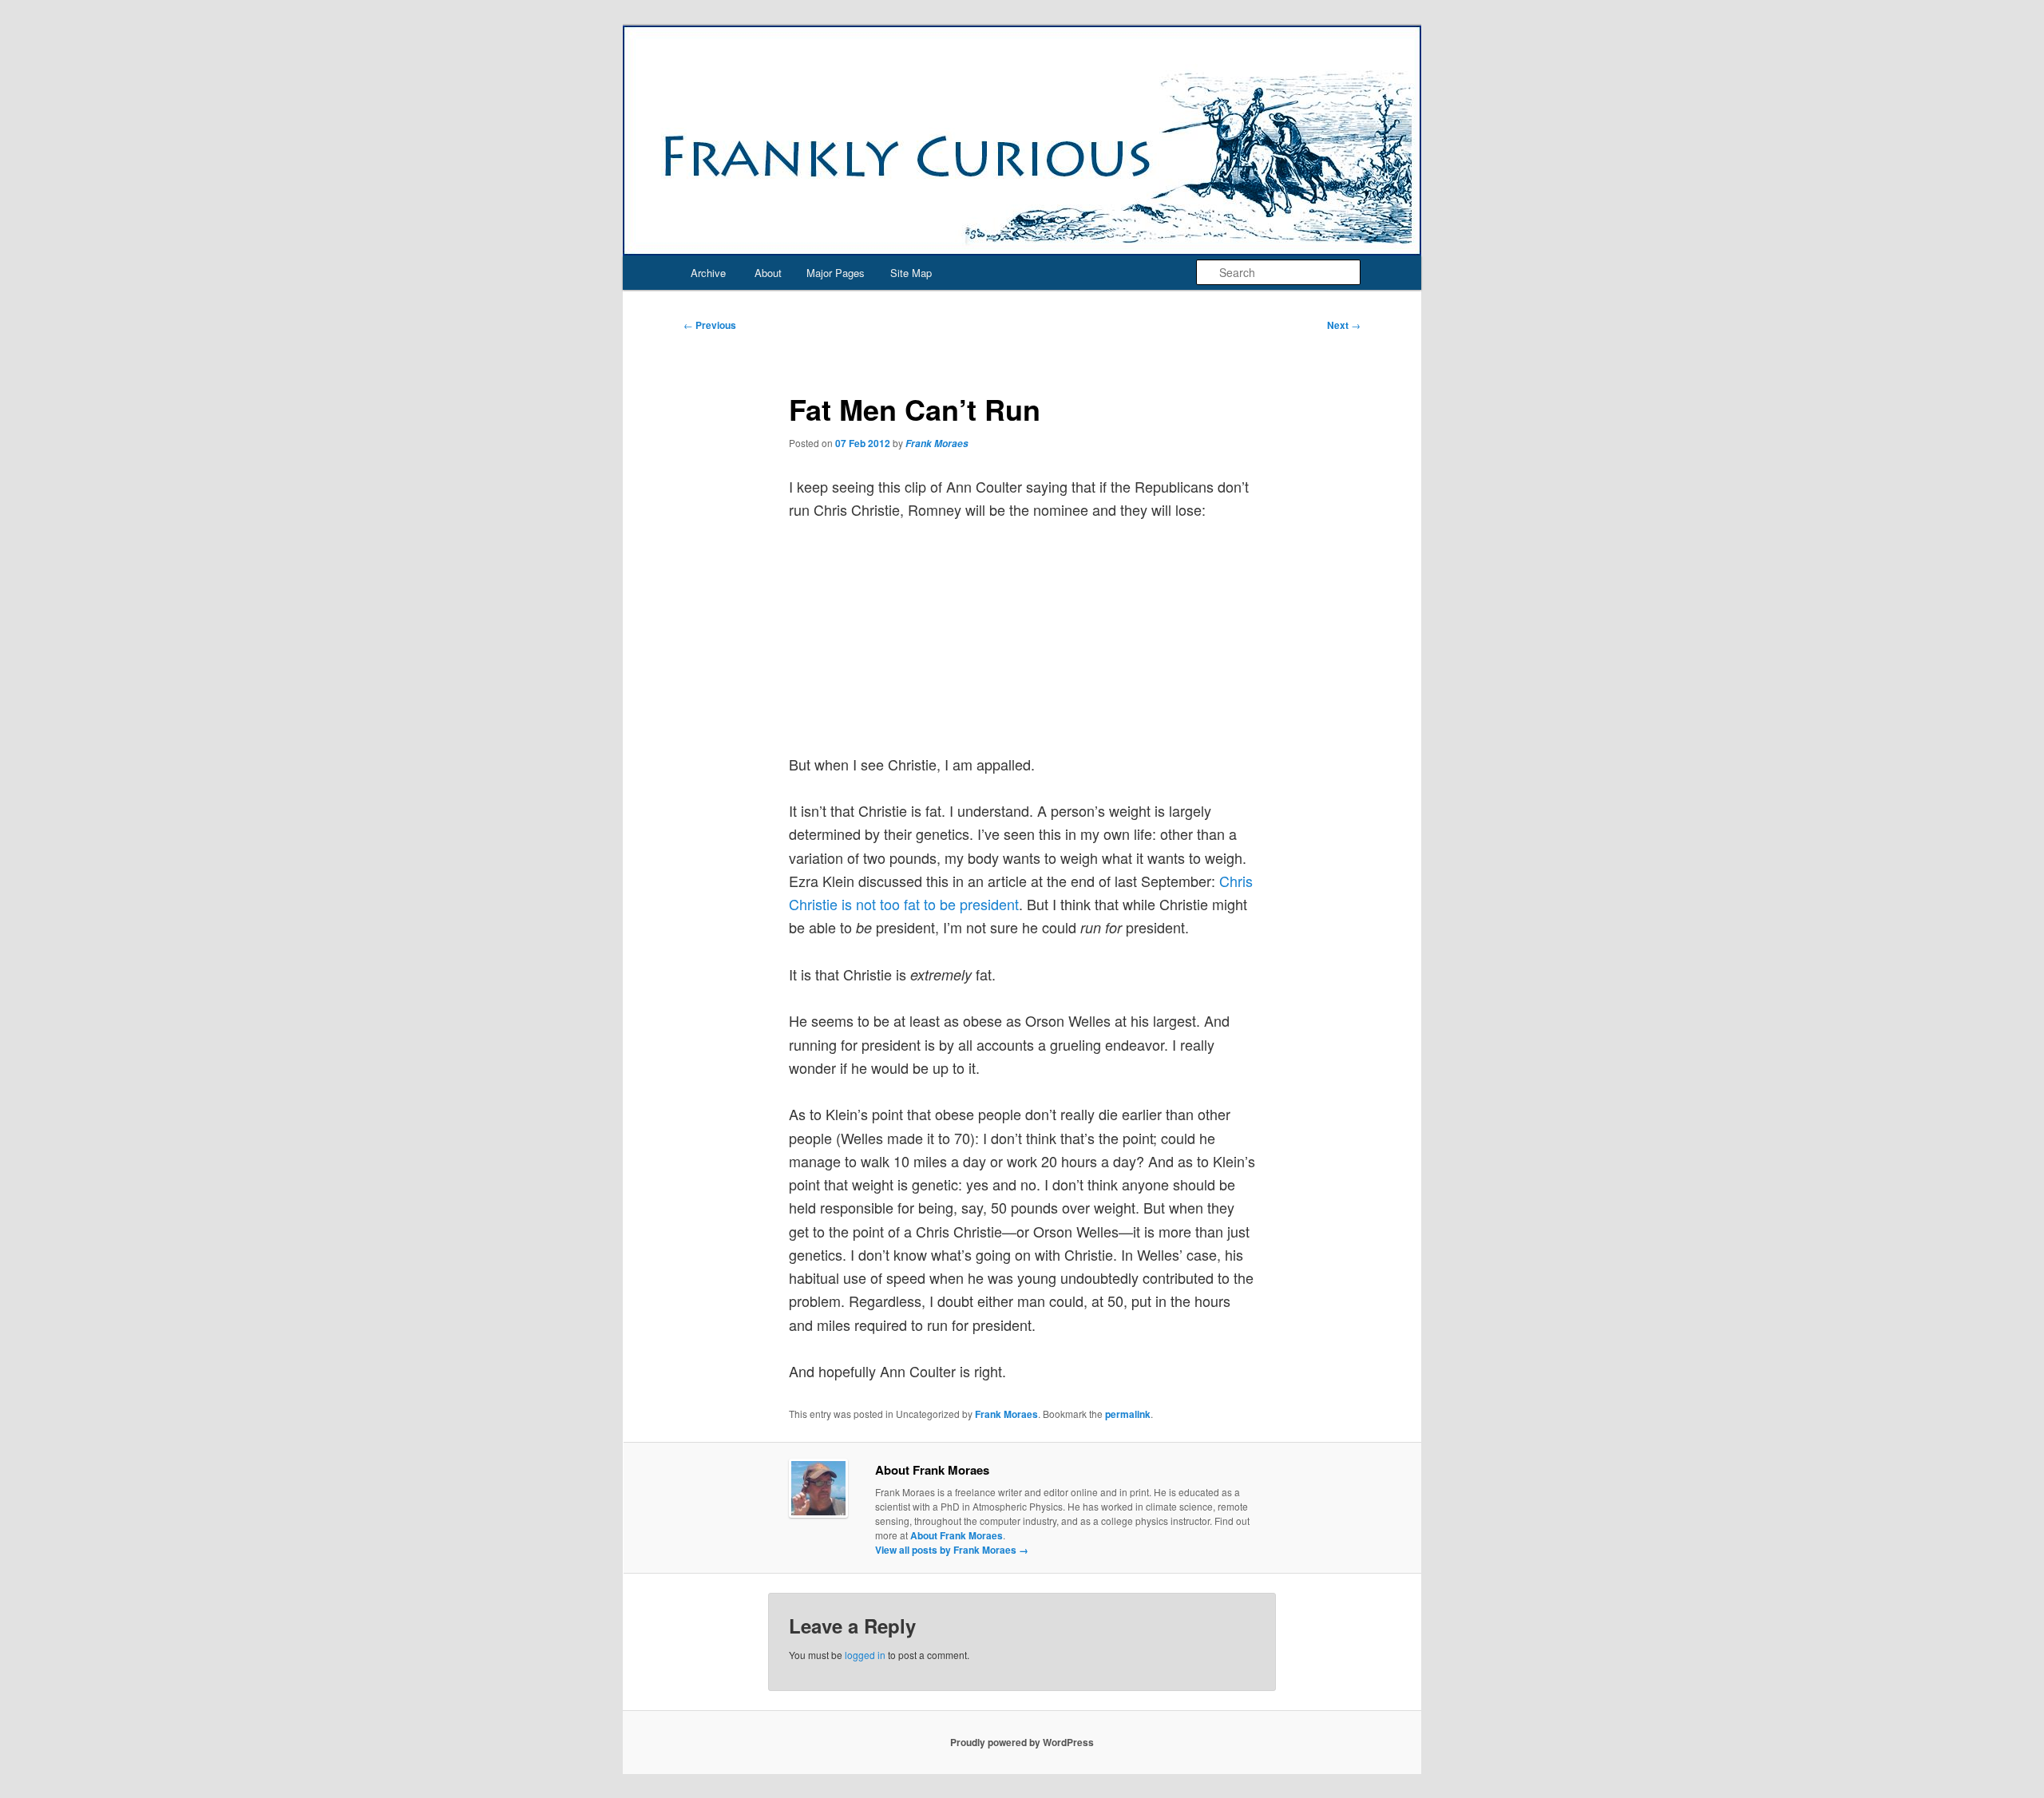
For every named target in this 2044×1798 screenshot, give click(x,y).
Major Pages (836, 273)
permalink (1128, 1414)
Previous (710, 325)
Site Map (911, 273)
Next (1344, 325)
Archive (708, 273)
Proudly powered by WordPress (1022, 1742)
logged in (865, 1655)
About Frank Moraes (957, 1535)
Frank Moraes (937, 444)
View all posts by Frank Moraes (952, 1550)
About (768, 273)
